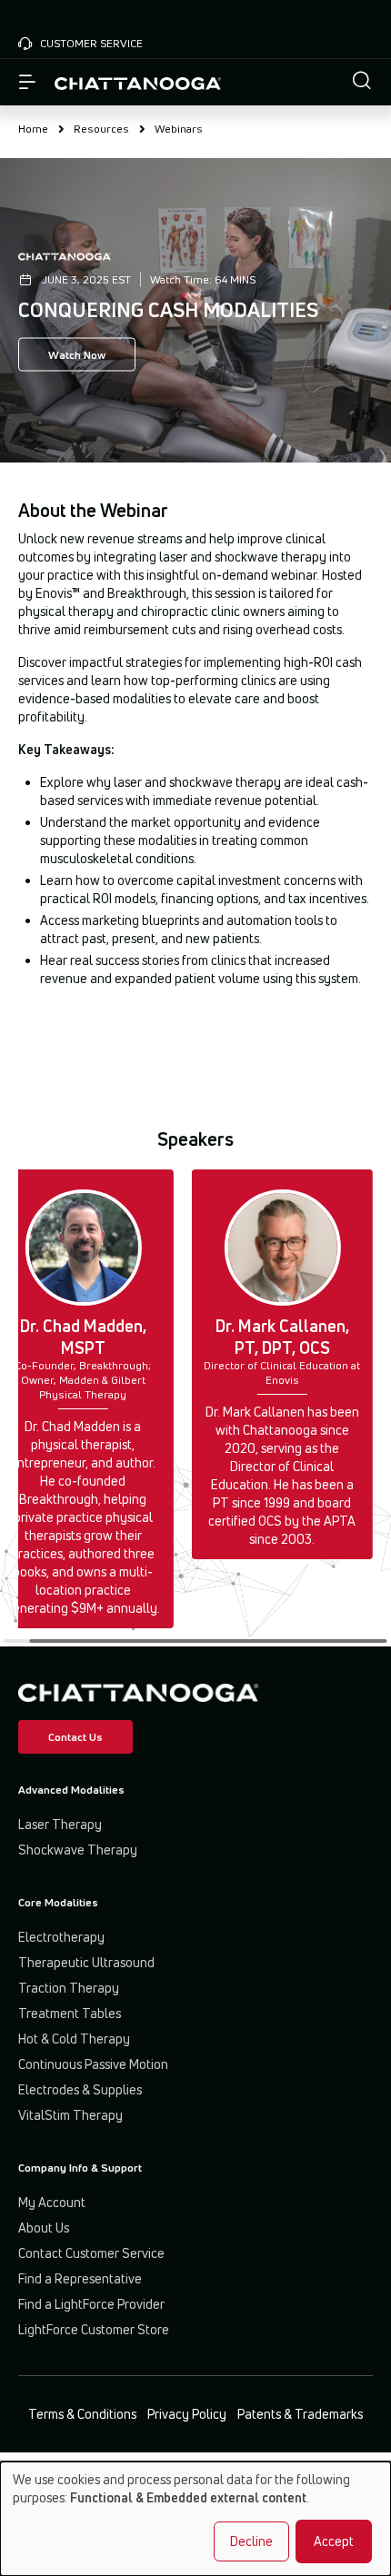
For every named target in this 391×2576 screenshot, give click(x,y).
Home (33, 129)
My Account (52, 2202)
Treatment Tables (70, 2013)
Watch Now (77, 355)
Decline (251, 2541)
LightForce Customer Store (94, 2329)
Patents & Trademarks (300, 2414)
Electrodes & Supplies (80, 2089)
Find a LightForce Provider (91, 2304)
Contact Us (75, 1737)
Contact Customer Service (91, 2253)
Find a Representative (80, 2278)
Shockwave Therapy (78, 1850)
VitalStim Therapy (70, 2115)
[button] (362, 82)
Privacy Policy (187, 2414)
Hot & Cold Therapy (74, 2039)
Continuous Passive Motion (93, 2064)
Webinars (179, 129)
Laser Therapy (60, 1824)
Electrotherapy (61, 1937)
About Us (44, 2228)
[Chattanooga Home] (138, 82)
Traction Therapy (69, 1988)
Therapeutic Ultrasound (86, 1962)
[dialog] (195, 2519)
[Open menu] (27, 83)
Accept (334, 2541)
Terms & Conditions (82, 2414)
